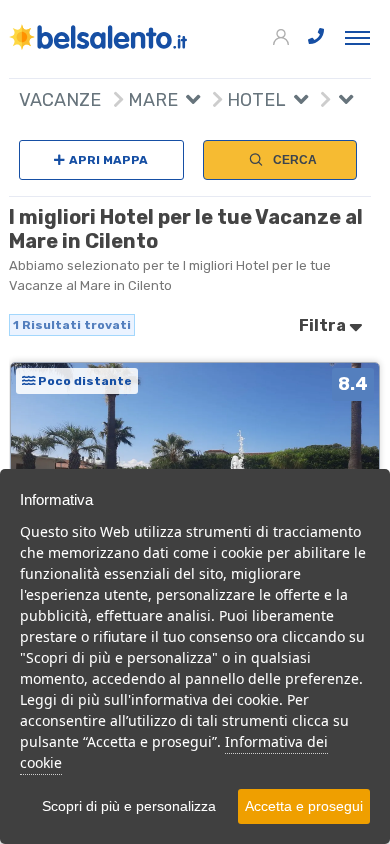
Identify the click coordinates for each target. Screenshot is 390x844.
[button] (189, 102)
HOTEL (254, 100)
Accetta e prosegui (304, 806)
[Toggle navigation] (357, 37)
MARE (151, 100)
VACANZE (60, 100)
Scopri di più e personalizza (129, 806)
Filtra (324, 325)
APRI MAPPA (108, 160)
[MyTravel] (99, 37)
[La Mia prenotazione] (283, 37)
